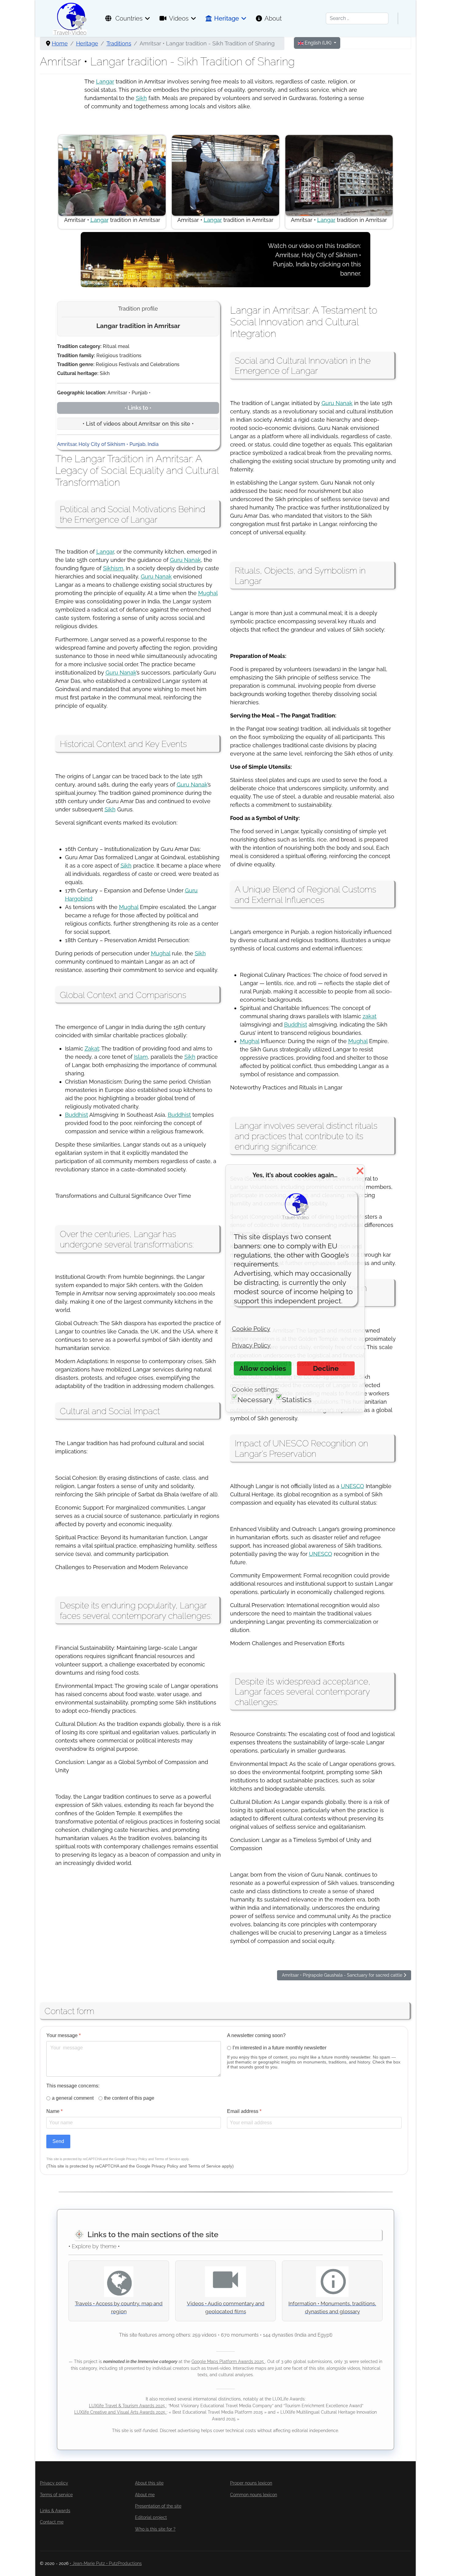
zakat (370, 1016)
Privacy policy (54, 2483)
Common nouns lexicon (254, 2495)
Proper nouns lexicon (251, 2483)
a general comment (73, 2098)
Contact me (52, 2522)
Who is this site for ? (155, 2529)
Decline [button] (326, 1368)
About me (145, 2495)
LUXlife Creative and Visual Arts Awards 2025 (120, 2412)
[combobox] (357, 18)
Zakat (92, 1048)
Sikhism (113, 568)
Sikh (141, 98)
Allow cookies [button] (263, 1368)
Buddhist (77, 1115)
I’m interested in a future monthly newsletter (279, 2048)
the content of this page (129, 2098)
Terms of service (56, 2495)
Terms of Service (167, 2159)
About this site (149, 2483)
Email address (244, 2111)
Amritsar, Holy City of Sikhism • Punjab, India (108, 444)
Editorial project (151, 2517)
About (273, 18)
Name (54, 2111)
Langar (105, 81)
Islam (141, 1057)
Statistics (297, 1400)
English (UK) (318, 43)
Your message (64, 2035)
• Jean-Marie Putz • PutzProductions (106, 2563)
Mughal (208, 593)
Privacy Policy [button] (251, 1345)
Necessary (255, 1400)
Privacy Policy (137, 2159)
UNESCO (353, 1486)
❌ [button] (360, 1171)
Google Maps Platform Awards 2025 (228, 2361)
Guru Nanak (185, 560)
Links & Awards (55, 2511)
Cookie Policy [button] (251, 1329)
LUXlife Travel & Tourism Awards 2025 (128, 2406)
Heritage (227, 18)
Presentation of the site (158, 2506)
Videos (179, 18)
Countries (128, 18)
